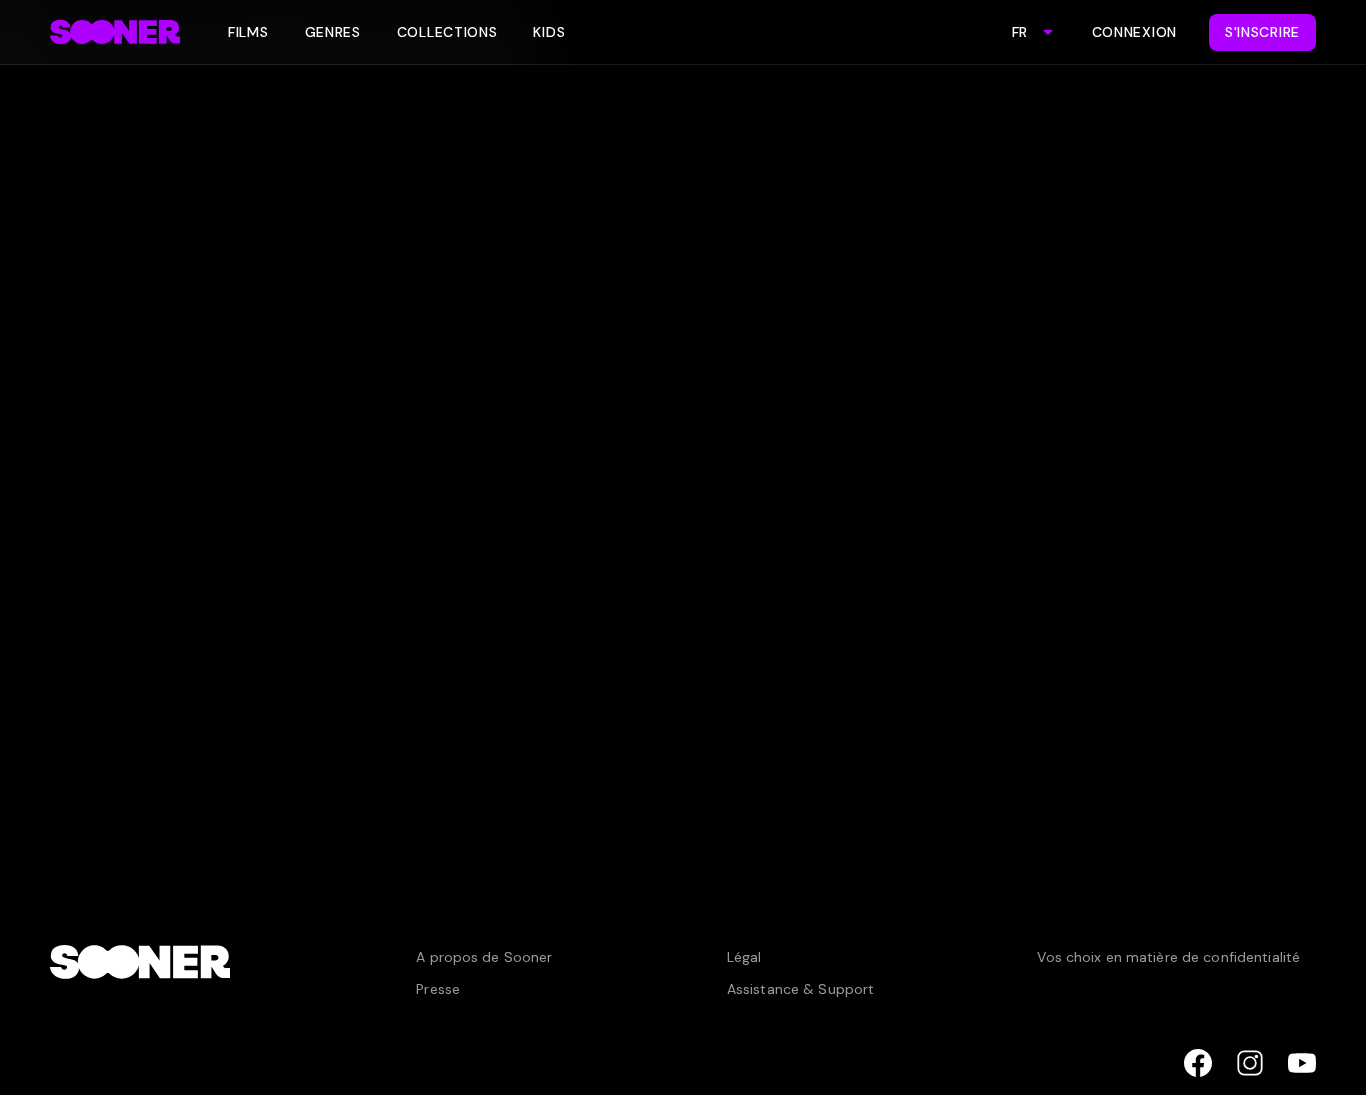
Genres (333, 32)
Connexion (1134, 32)
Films (248, 32)
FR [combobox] (1019, 32)
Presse (438, 989)
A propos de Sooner (484, 957)
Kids (549, 32)
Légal (744, 957)
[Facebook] (1198, 1063)
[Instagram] (1250, 1063)
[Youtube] (1302, 1063)
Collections (447, 32)
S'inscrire (1262, 32)
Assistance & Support (800, 989)
